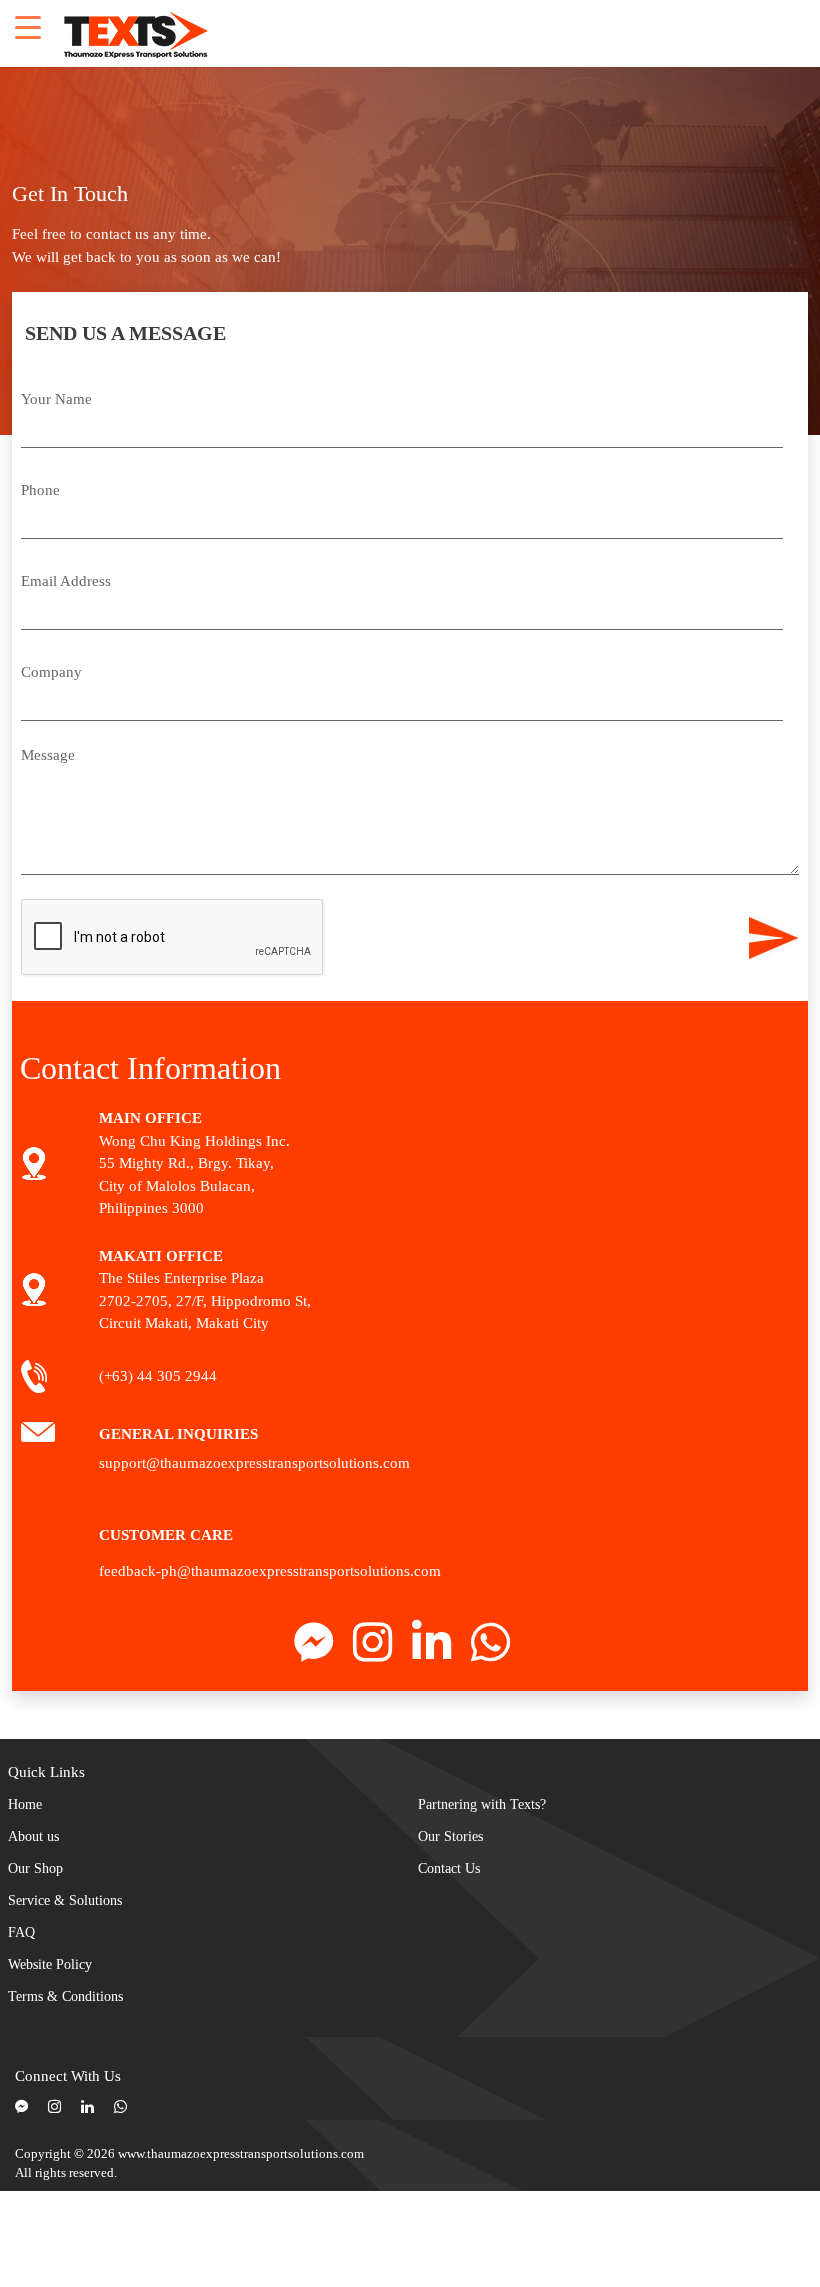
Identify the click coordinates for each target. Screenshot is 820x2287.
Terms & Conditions (65, 1996)
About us (33, 1836)
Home (25, 1804)
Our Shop (35, 1868)
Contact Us (449, 1868)
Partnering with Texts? (482, 1804)
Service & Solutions (65, 1900)
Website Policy (50, 1964)
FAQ (21, 1932)
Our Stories (450, 1836)
